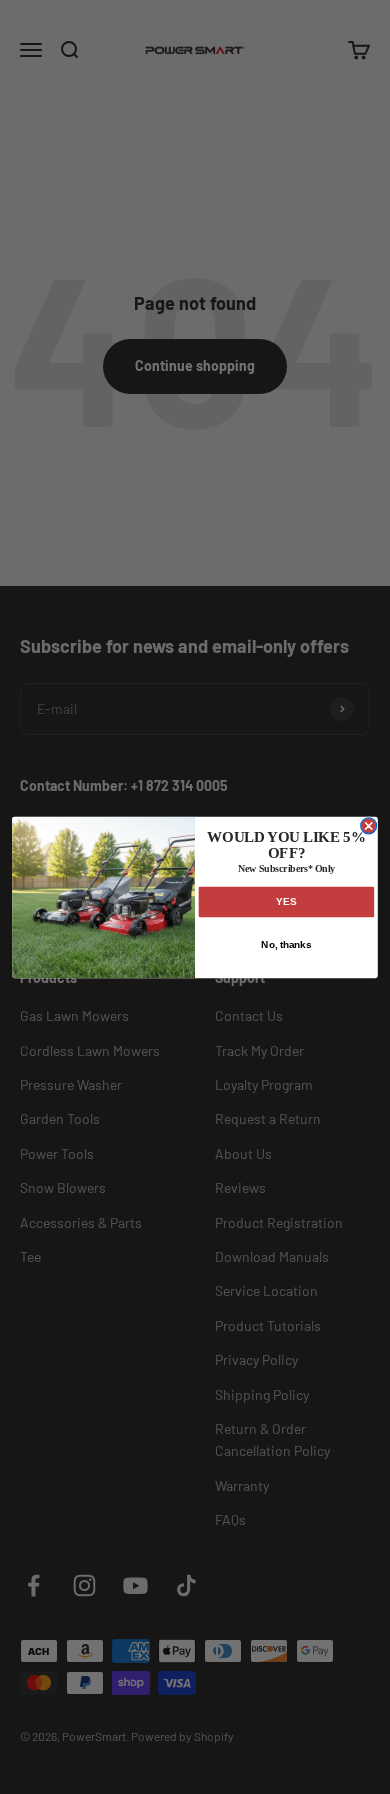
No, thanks (286, 944)
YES (286, 901)
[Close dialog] (369, 825)
